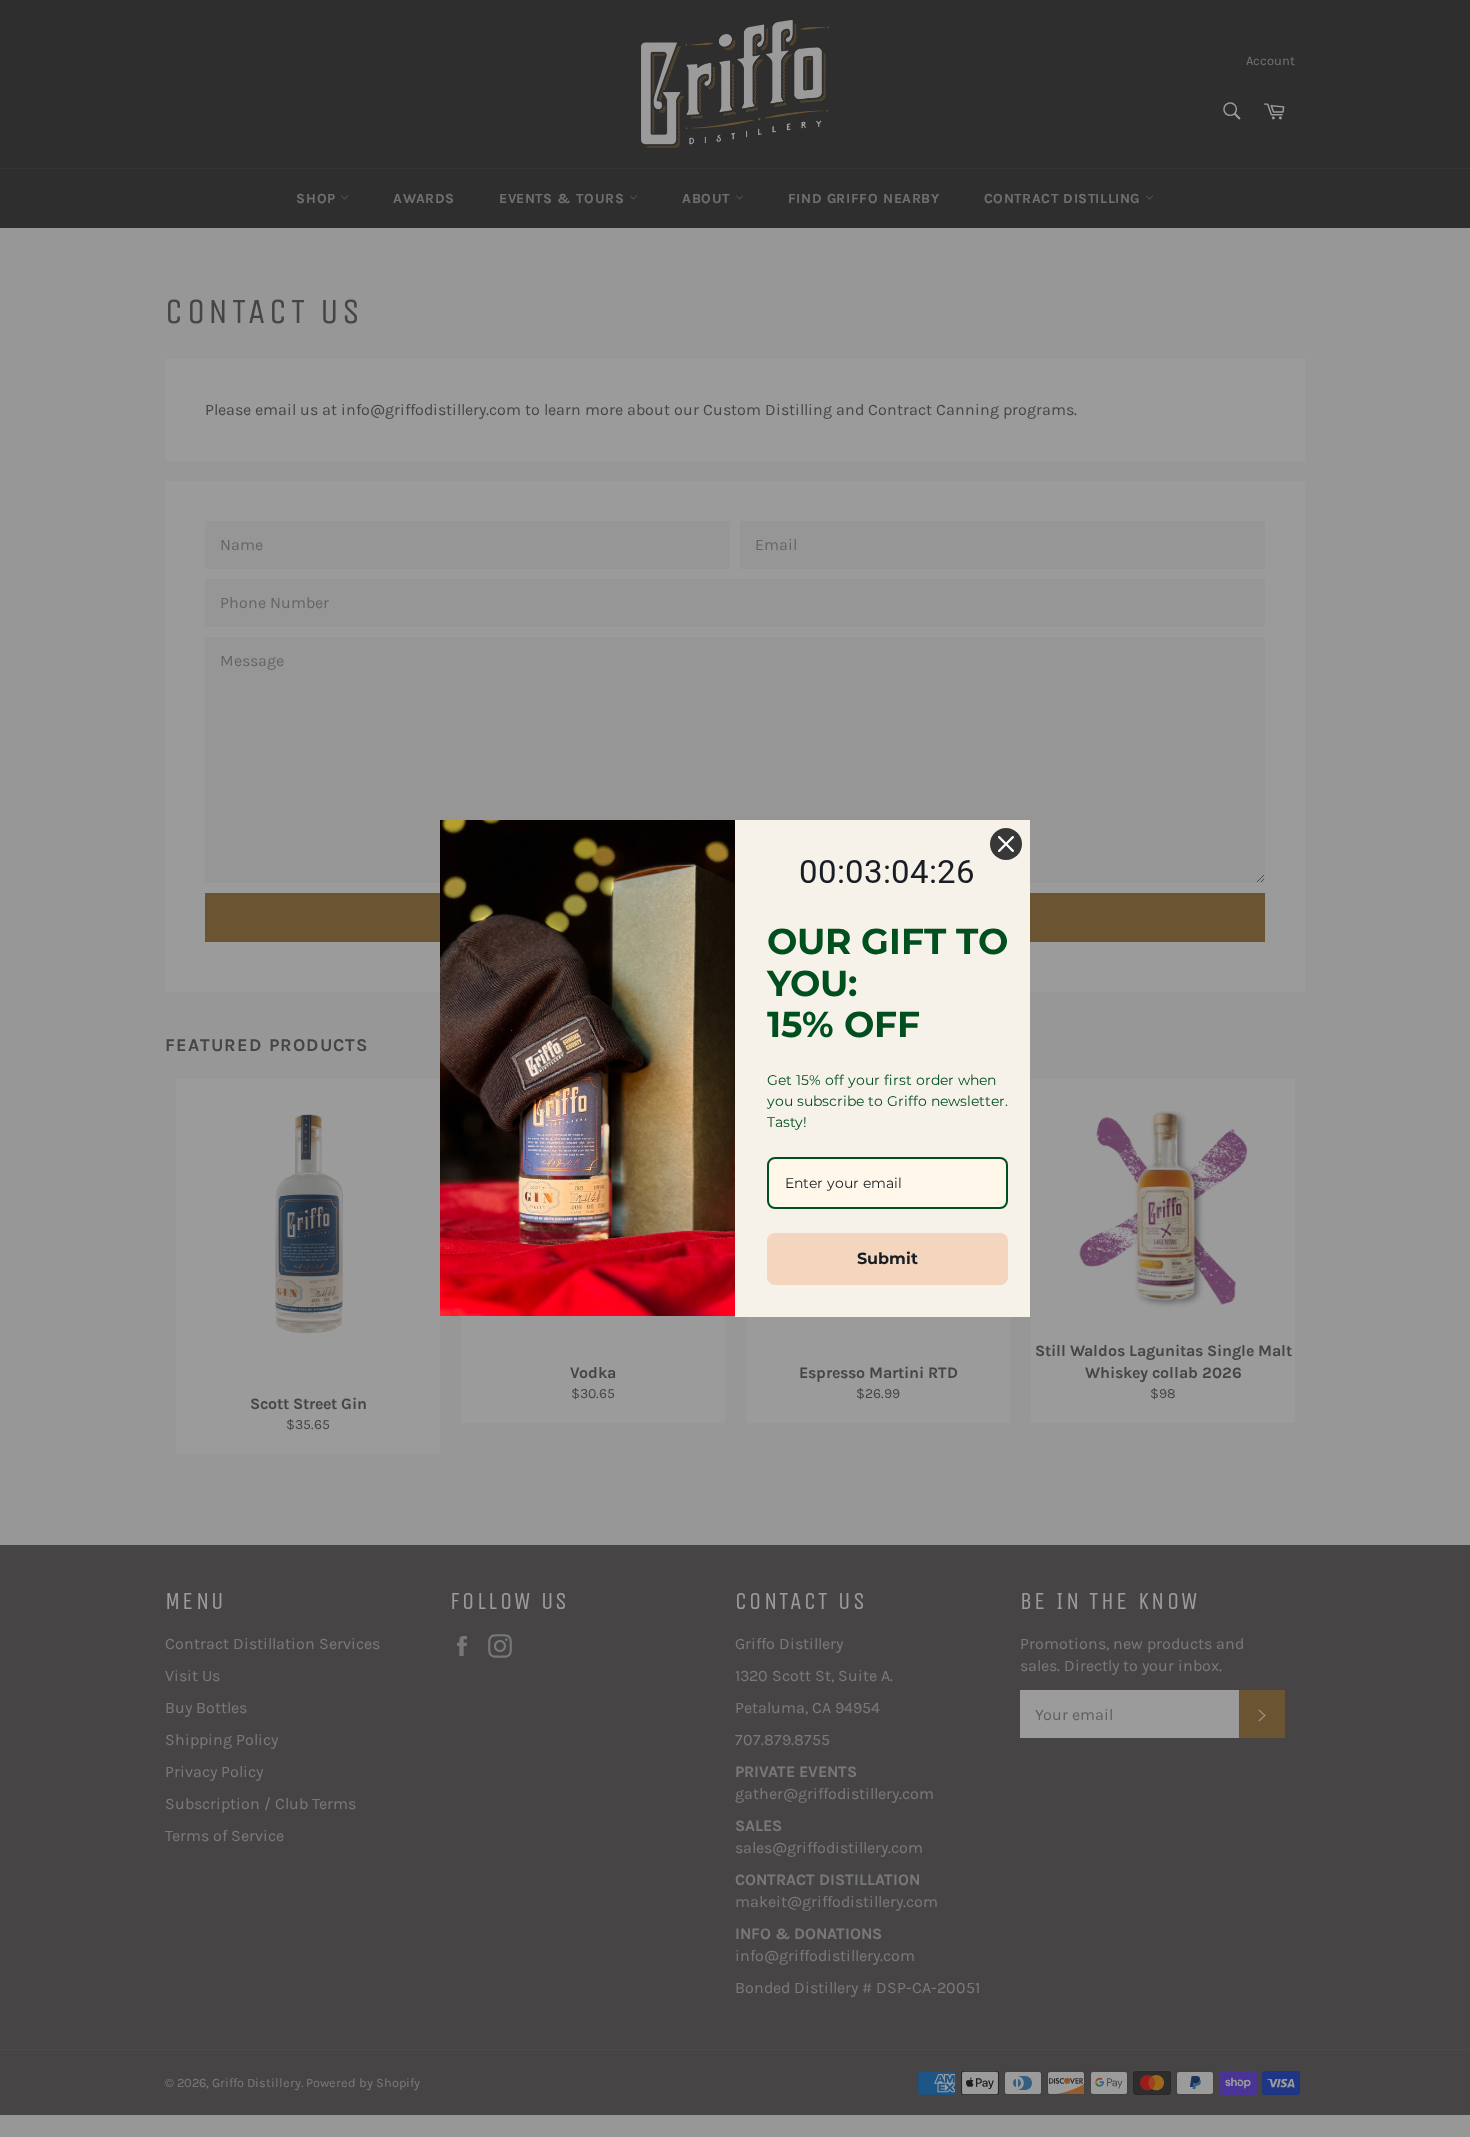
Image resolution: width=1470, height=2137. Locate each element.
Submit (887, 1258)
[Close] (1006, 844)
